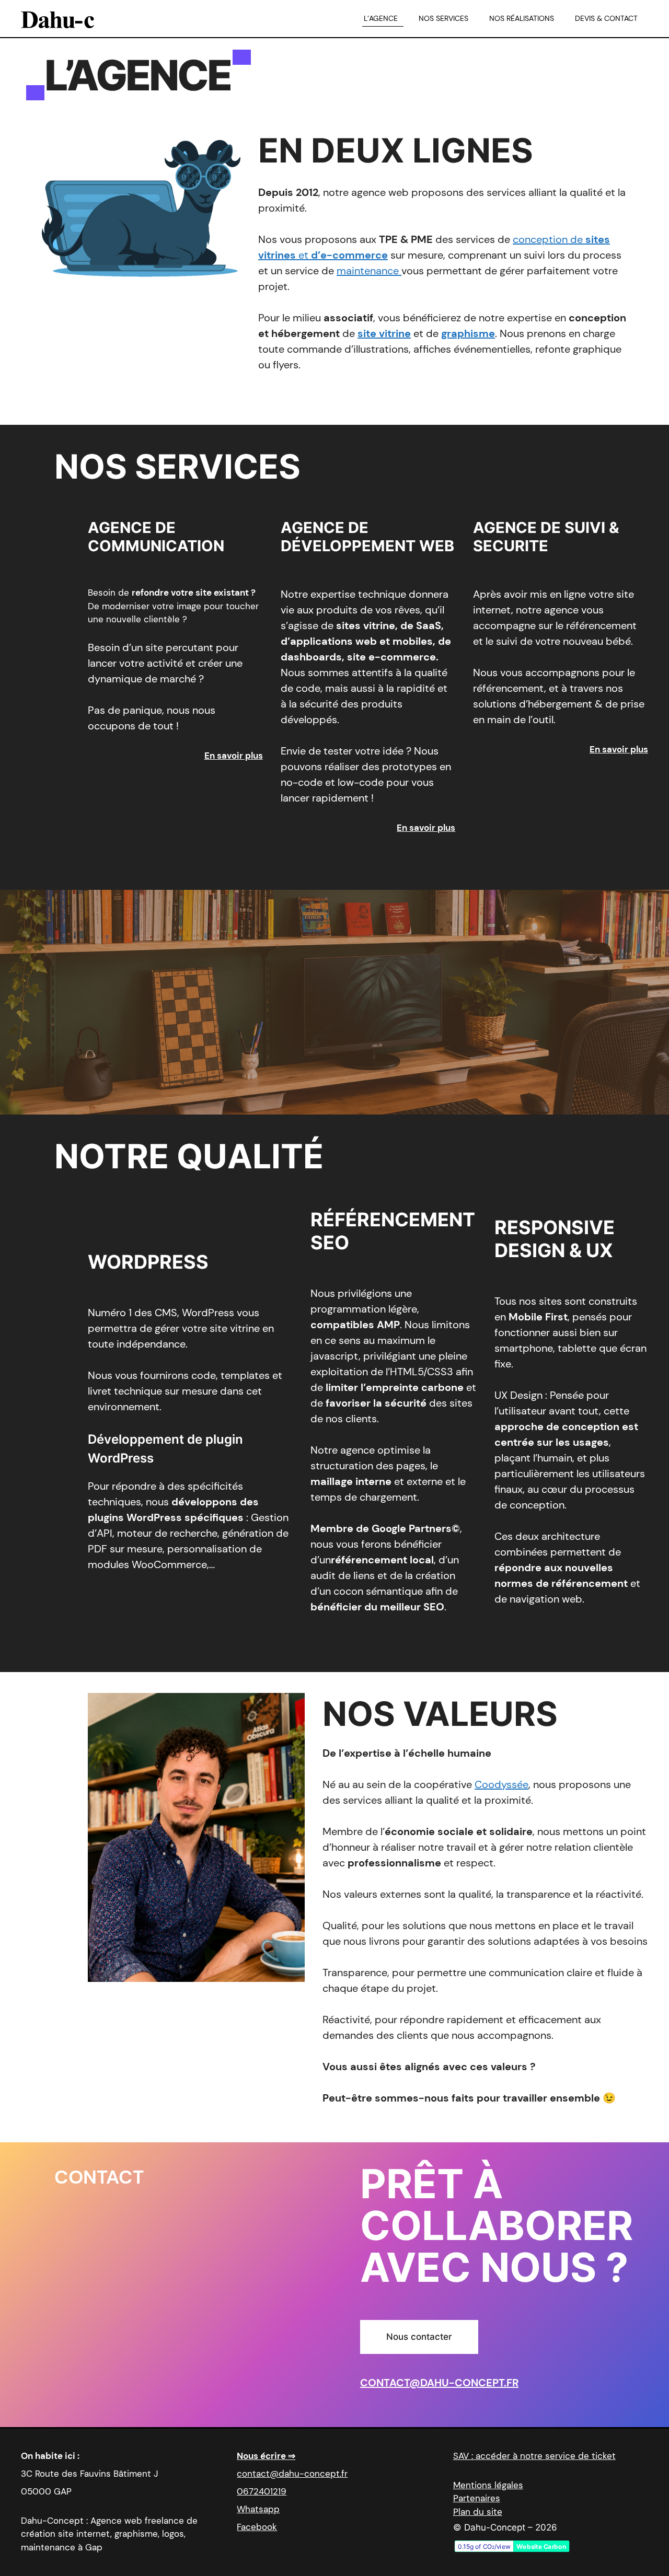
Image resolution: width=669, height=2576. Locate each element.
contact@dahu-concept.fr (439, 2383)
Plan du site (478, 2512)
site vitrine (384, 333)
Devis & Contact (606, 18)
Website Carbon (541, 2546)
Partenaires (477, 2498)
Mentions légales (488, 2485)
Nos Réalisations (522, 18)
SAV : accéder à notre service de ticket (534, 2456)
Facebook (257, 2527)
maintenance (369, 271)
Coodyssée (501, 1784)
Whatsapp (258, 2509)
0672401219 (262, 2491)
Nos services (443, 18)
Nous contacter (419, 2337)
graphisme (468, 333)
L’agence (381, 18)
